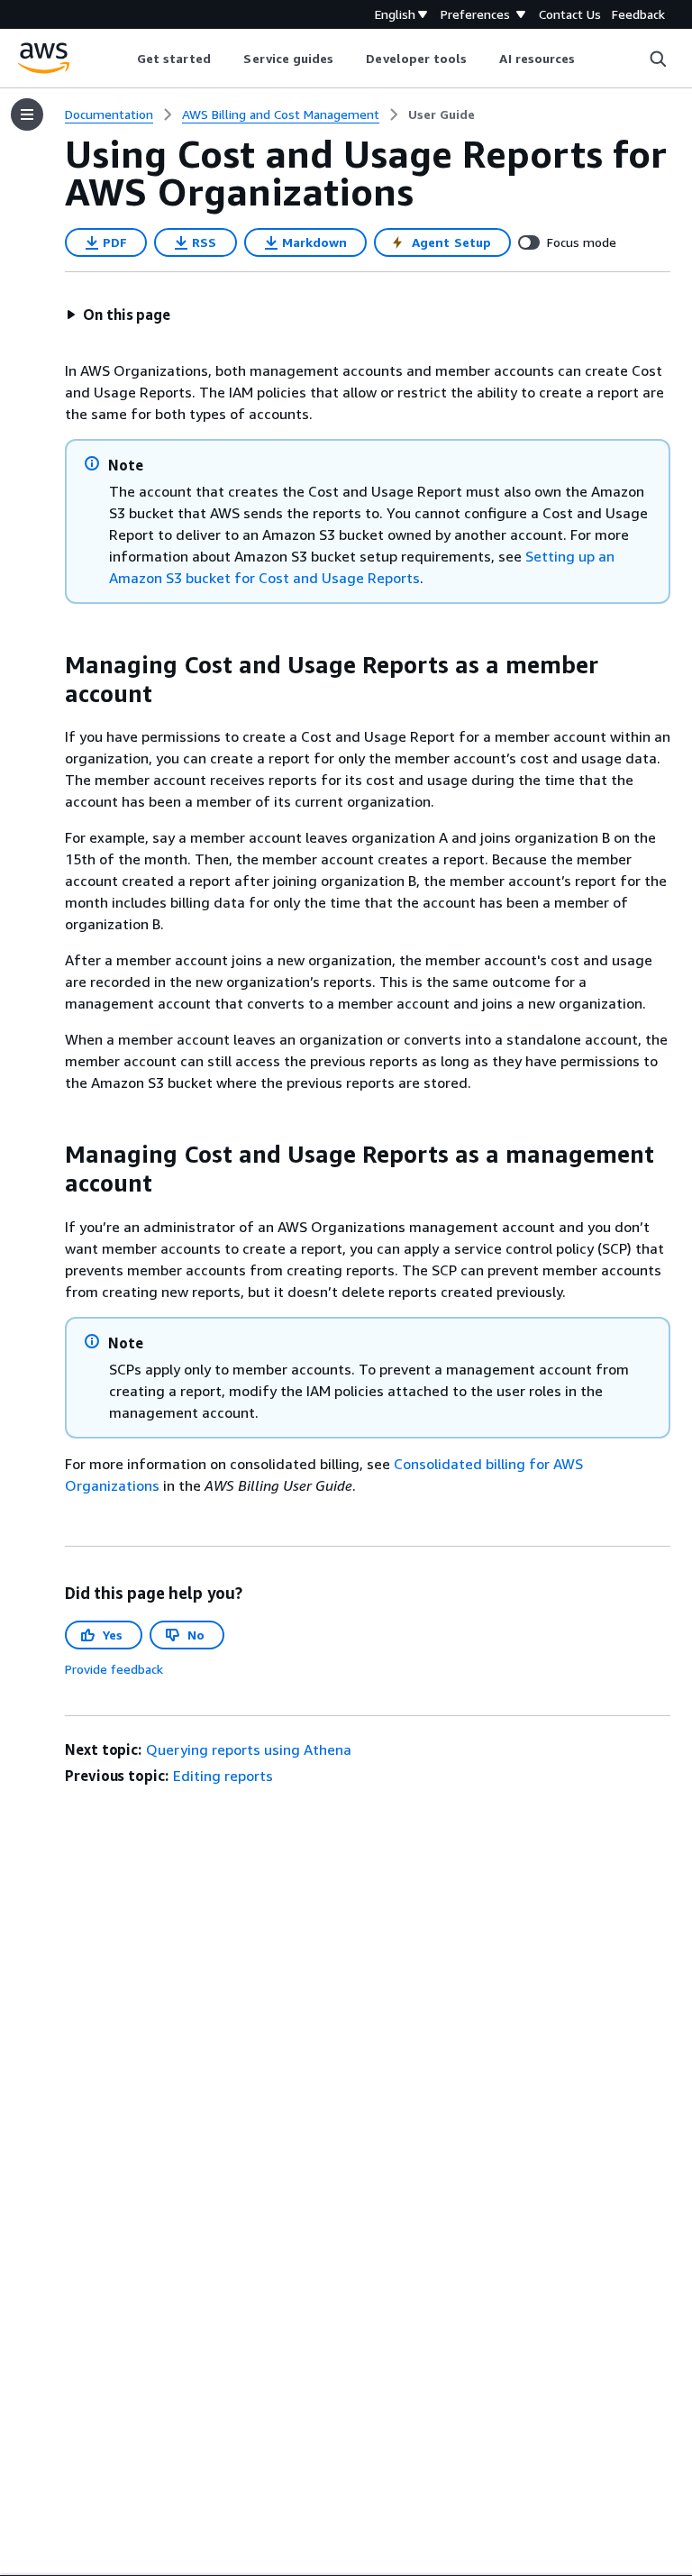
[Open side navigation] (27, 114)
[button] (118, 315)
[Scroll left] (123, 59)
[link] (442, 114)
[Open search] (658, 59)
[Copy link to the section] (50, 665)
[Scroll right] (589, 59)
